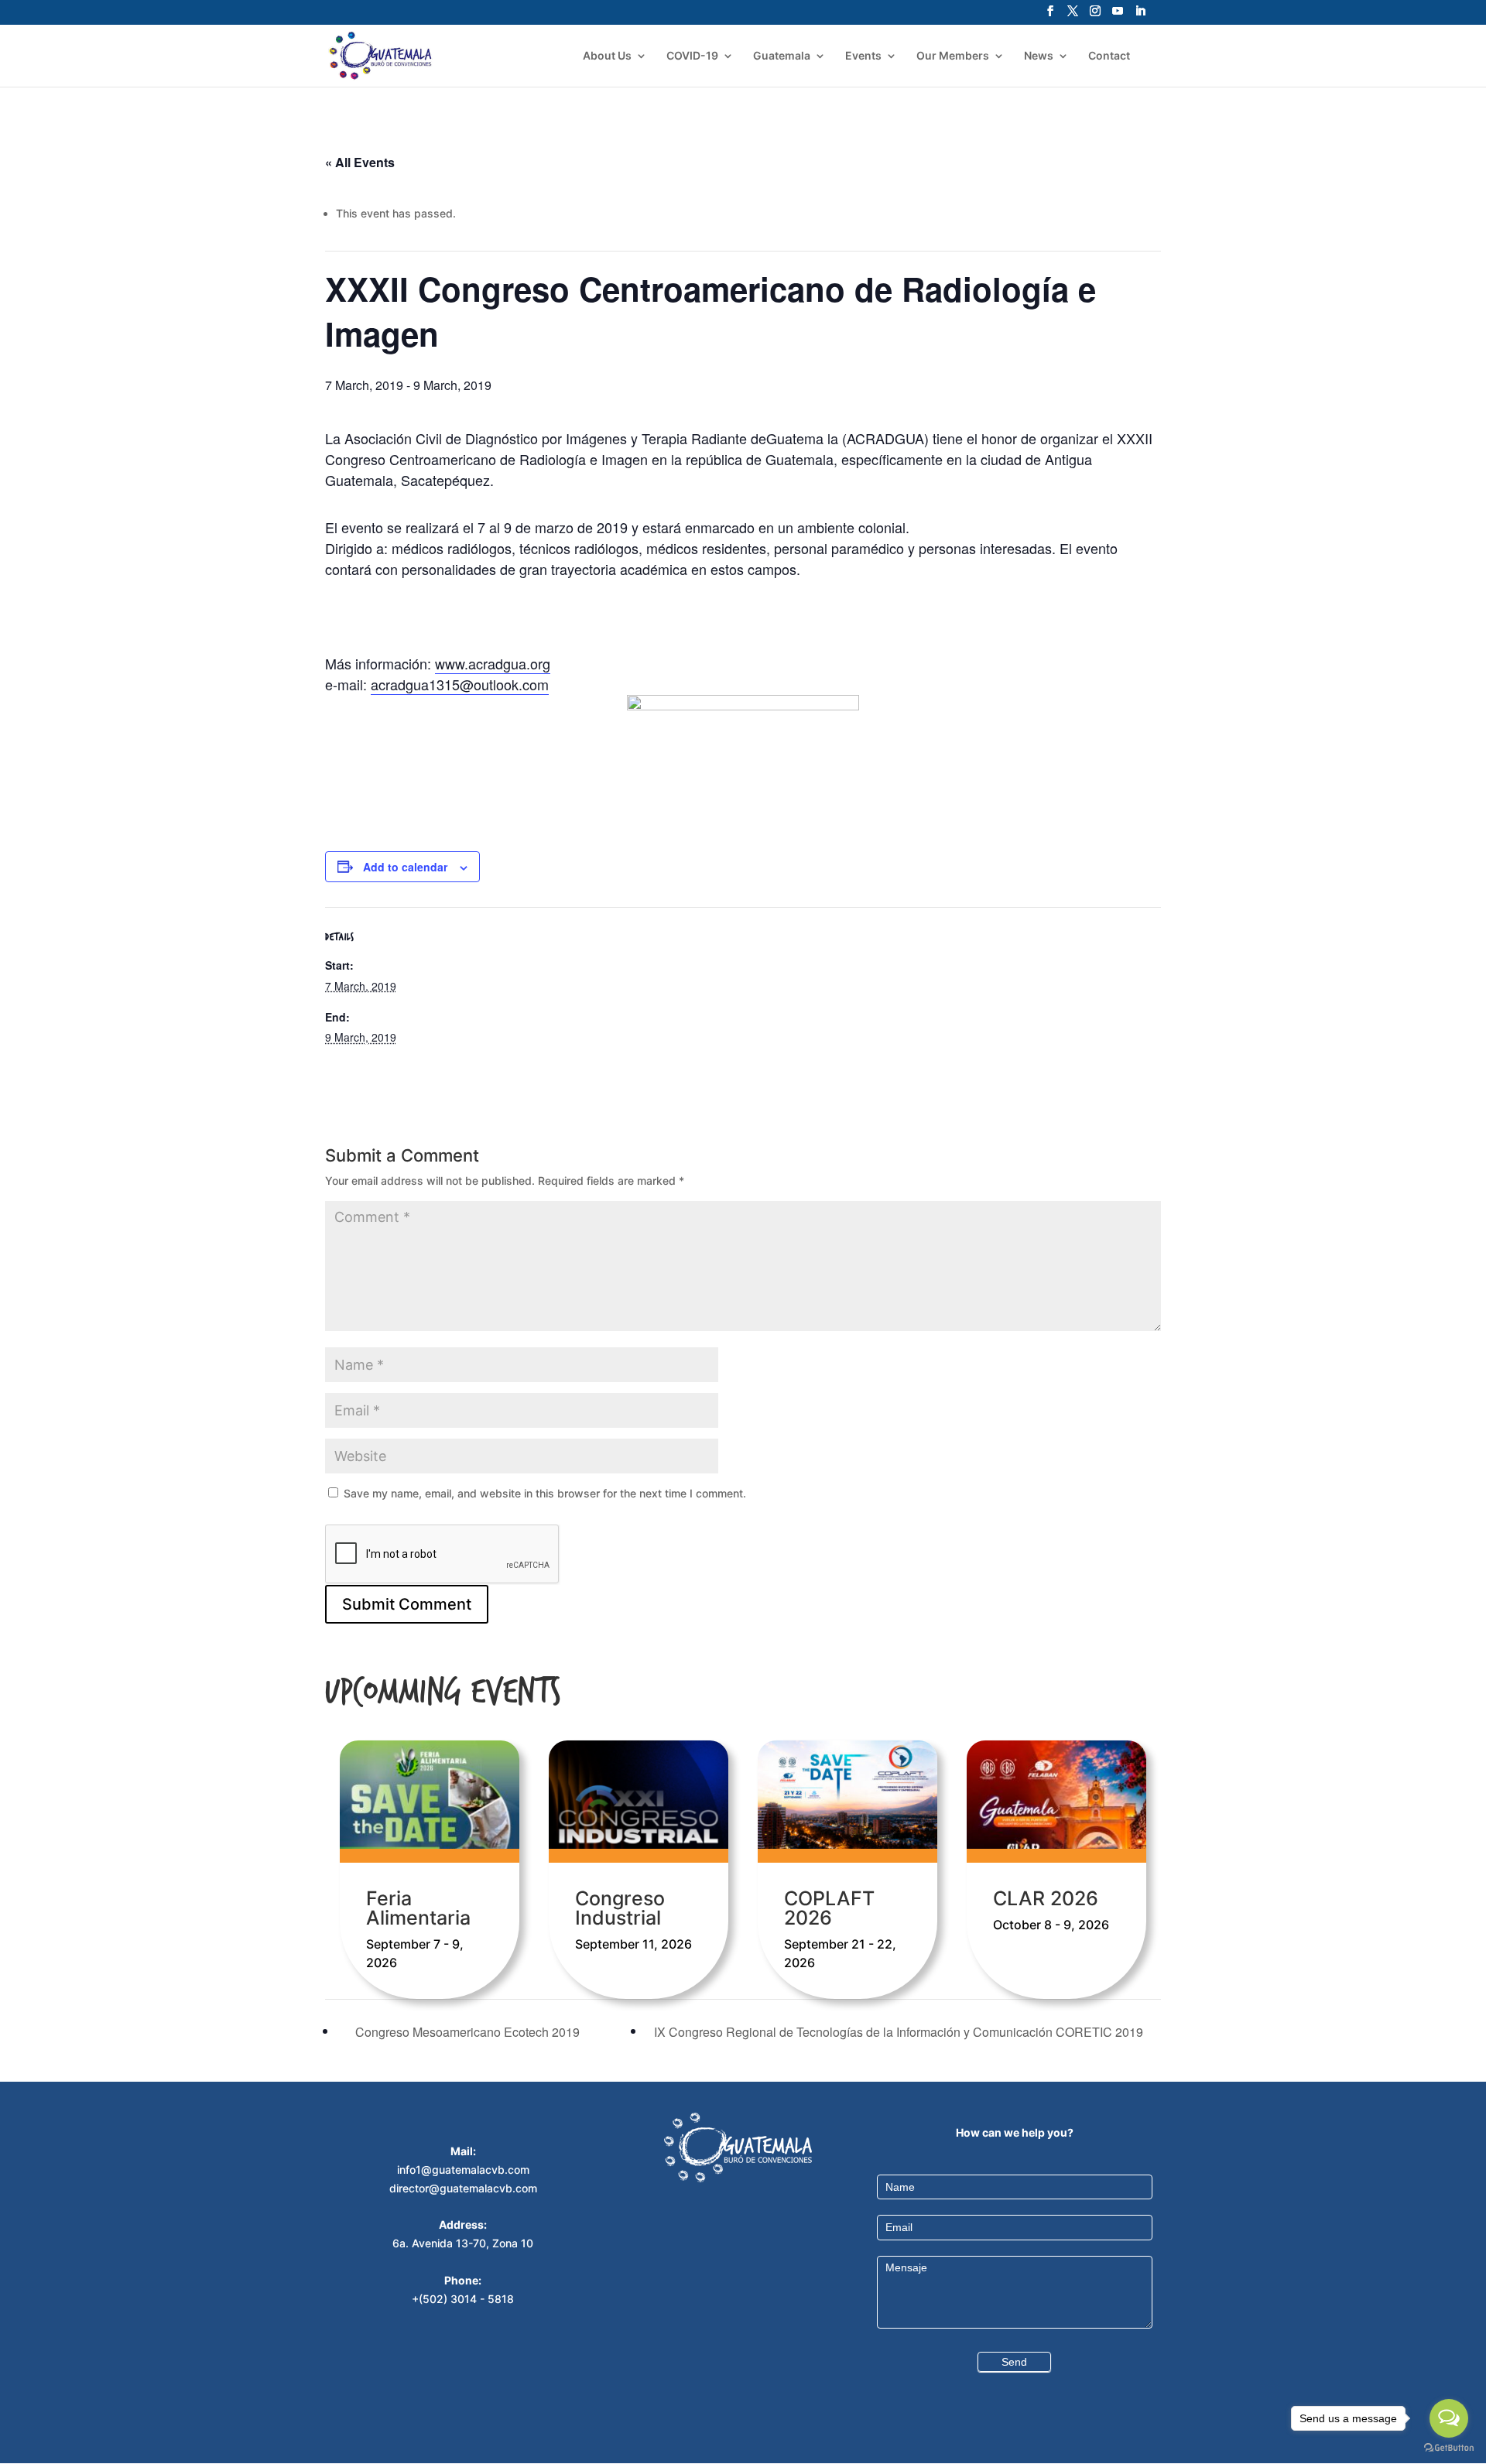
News (1039, 56)
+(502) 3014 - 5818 (463, 2299)
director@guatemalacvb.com (463, 2188)
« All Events (360, 162)
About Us (607, 56)
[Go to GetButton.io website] (1449, 2448)
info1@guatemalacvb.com (463, 2170)
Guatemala (782, 56)
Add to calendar (405, 867)
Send (1014, 2362)
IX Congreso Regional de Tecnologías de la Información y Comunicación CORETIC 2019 (900, 2032)
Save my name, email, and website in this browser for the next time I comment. (545, 1493)
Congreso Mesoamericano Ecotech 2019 (466, 2032)
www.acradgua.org (493, 663)
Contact (1109, 56)
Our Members (953, 56)
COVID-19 (692, 56)
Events (863, 56)
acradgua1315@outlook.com (460, 684)
